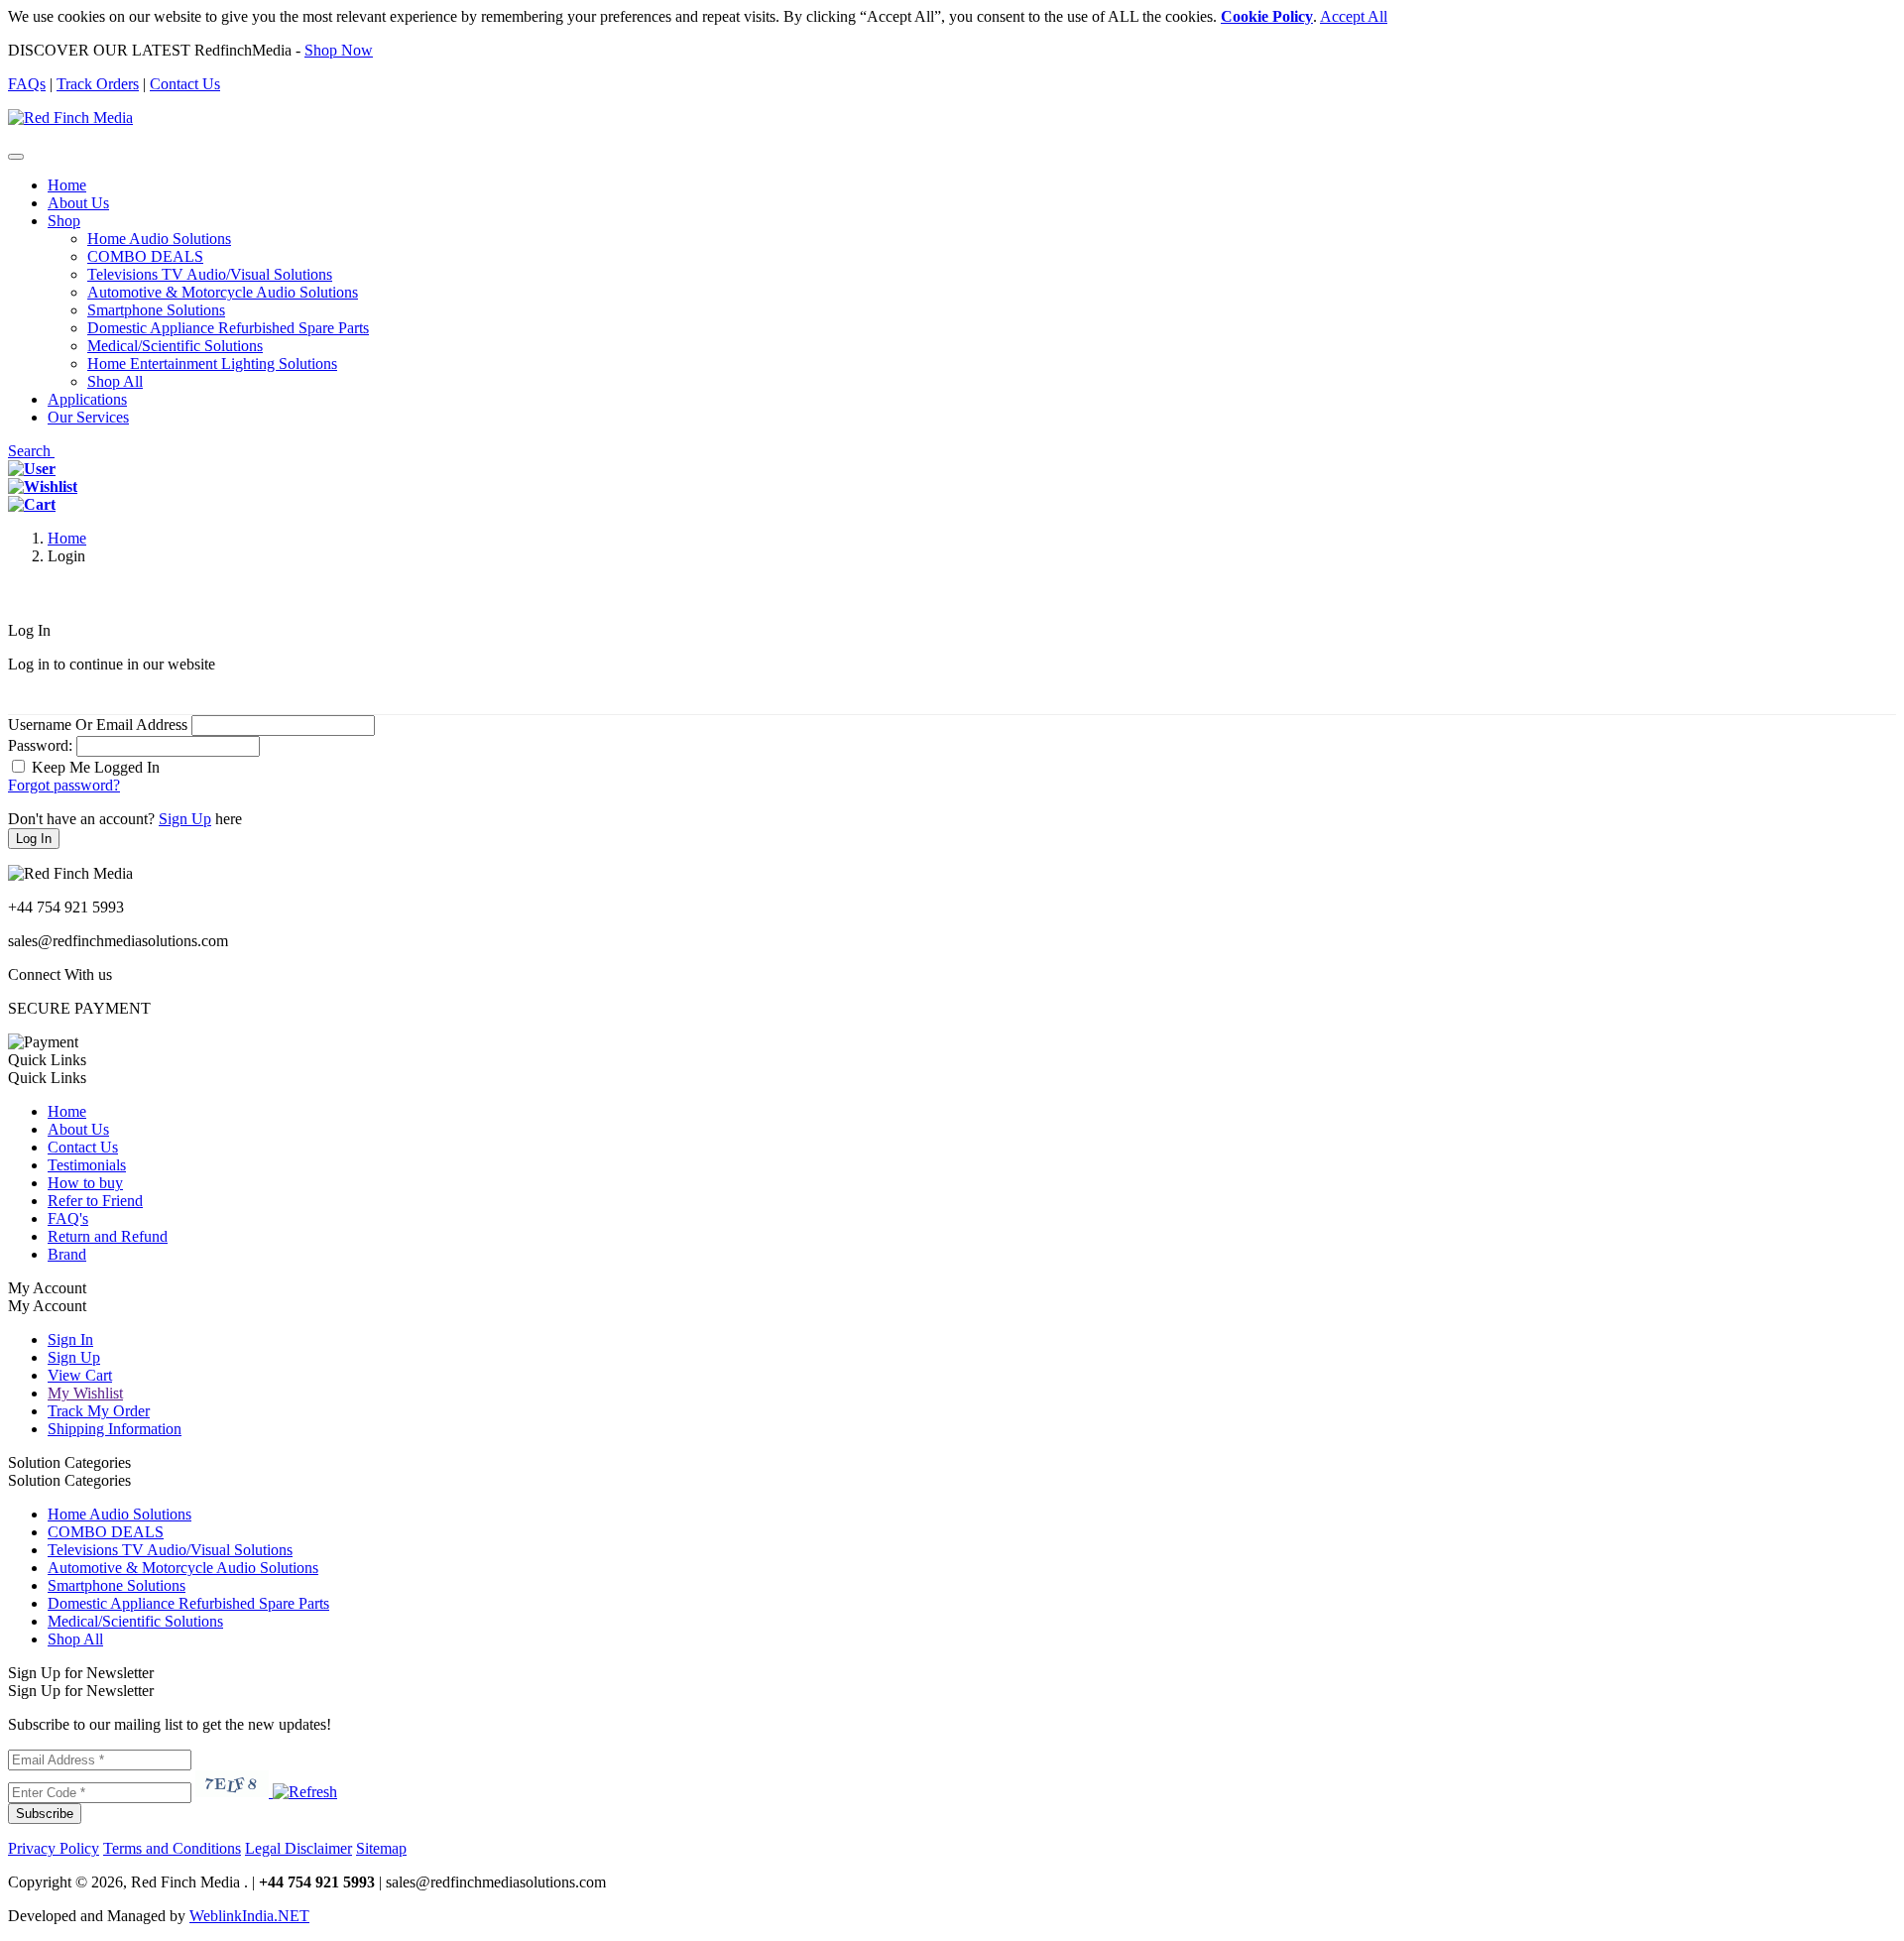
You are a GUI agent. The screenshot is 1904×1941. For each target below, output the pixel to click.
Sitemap (381, 1848)
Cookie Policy (1267, 16)
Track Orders (98, 84)
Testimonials (87, 1165)
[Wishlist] (43, 486)
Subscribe (45, 1814)
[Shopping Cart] (32, 504)
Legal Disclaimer (298, 1848)
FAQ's (68, 1218)
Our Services (88, 417)
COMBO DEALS (145, 256)
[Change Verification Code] (303, 1792)
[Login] (32, 469)
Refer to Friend (95, 1201)
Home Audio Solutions (159, 239)
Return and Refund (108, 1236)
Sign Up (185, 819)
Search (31, 451)
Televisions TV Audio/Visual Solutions (210, 274)
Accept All (1354, 16)
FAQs (27, 84)
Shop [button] (64, 221)
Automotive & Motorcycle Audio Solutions (223, 292)
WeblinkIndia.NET (249, 1916)
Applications (87, 399)
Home (67, 185)
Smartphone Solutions (156, 310)
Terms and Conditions (172, 1848)
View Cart (80, 1375)
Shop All (115, 381)
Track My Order (99, 1411)
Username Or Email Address (98, 725)
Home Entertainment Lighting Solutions (212, 364)
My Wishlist (85, 1393)
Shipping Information (115, 1429)
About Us (78, 203)
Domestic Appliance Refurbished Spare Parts (228, 328)
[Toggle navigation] (16, 157)
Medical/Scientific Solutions (175, 346)
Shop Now (339, 50)
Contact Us (185, 84)
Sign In (70, 1339)
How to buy (85, 1183)
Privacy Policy (54, 1848)
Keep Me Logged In (96, 767)
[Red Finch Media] (70, 118)
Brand (67, 1254)
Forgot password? (64, 785)
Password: (40, 745)
